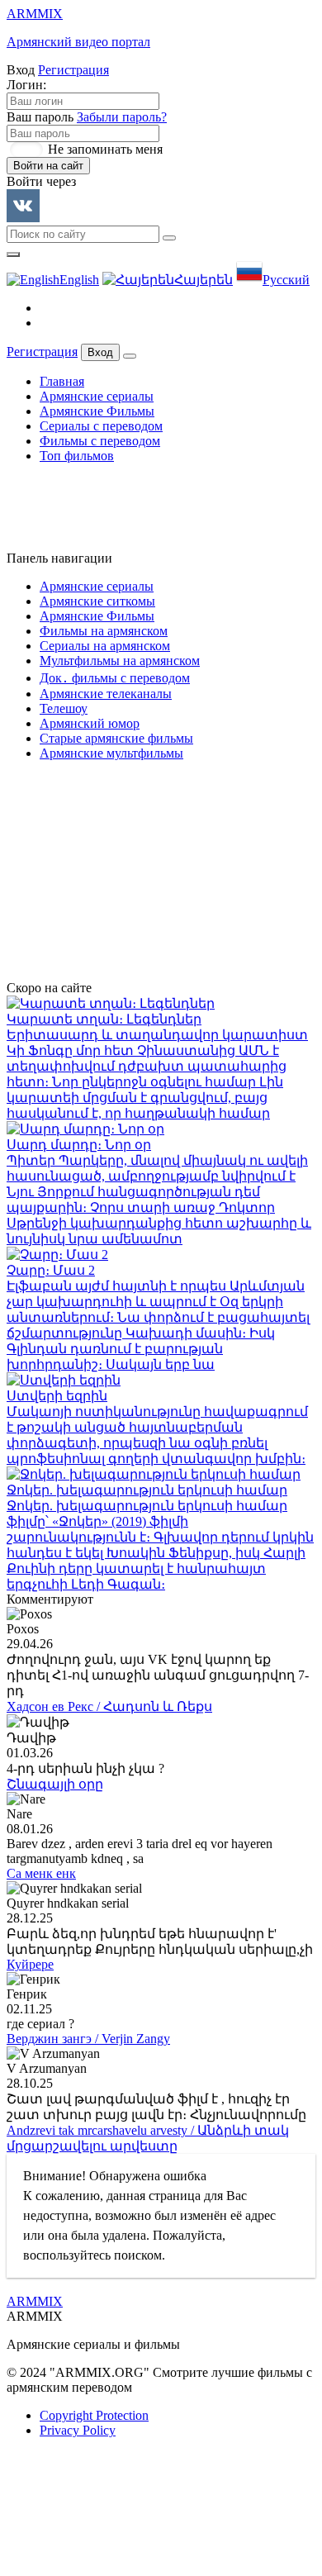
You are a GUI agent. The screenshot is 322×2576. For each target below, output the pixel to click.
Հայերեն (204, 280)
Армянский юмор (90, 723)
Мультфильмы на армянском (120, 661)
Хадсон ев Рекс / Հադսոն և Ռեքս (109, 1706)
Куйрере (30, 1964)
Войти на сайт (48, 166)
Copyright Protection (94, 2415)
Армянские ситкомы (97, 601)
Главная (62, 381)
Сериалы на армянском (105, 646)
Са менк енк (41, 1873)
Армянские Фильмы (97, 411)
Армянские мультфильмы (111, 753)
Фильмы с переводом (100, 441)
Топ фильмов (77, 456)
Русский (286, 280)
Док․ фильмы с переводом (115, 678)
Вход (100, 352)
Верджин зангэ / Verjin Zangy (88, 2039)
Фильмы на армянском (104, 631)
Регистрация (73, 70)
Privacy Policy (78, 2430)
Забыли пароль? (122, 117)
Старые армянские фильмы (116, 738)
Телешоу (64, 708)
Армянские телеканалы (106, 694)
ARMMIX (35, 2301)
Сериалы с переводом (101, 426)
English (79, 280)
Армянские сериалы (97, 396)
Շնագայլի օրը (55, 1784)
